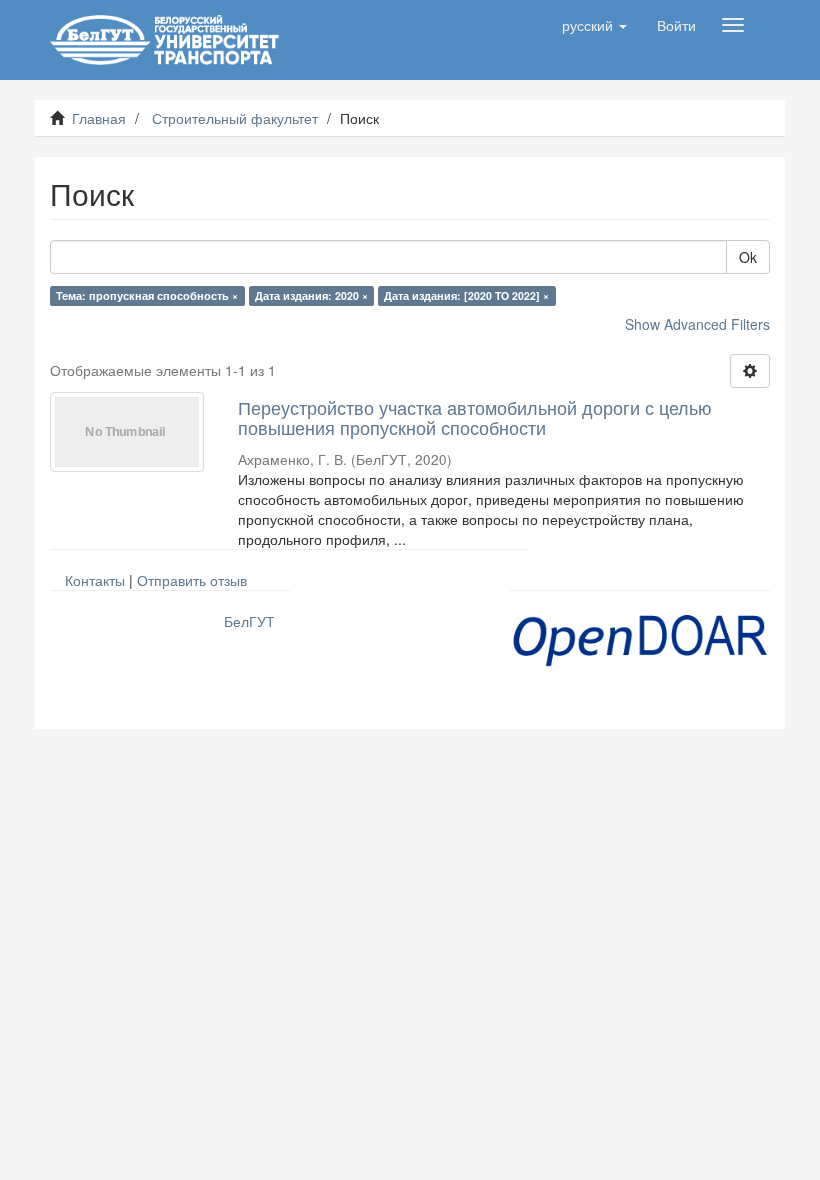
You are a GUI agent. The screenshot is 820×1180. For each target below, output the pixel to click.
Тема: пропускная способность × (147, 295)
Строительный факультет (235, 118)
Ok (748, 257)
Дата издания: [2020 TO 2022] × (466, 295)
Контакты (95, 580)
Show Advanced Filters (697, 324)
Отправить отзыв (192, 580)
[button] (594, 25)
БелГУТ (249, 621)
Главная (99, 118)
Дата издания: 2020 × (311, 295)
